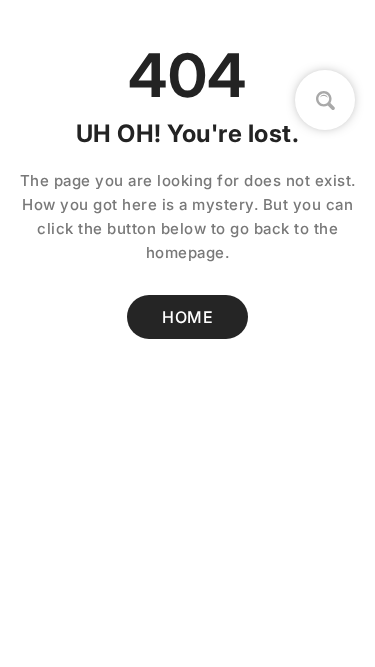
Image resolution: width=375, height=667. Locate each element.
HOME (187, 317)
